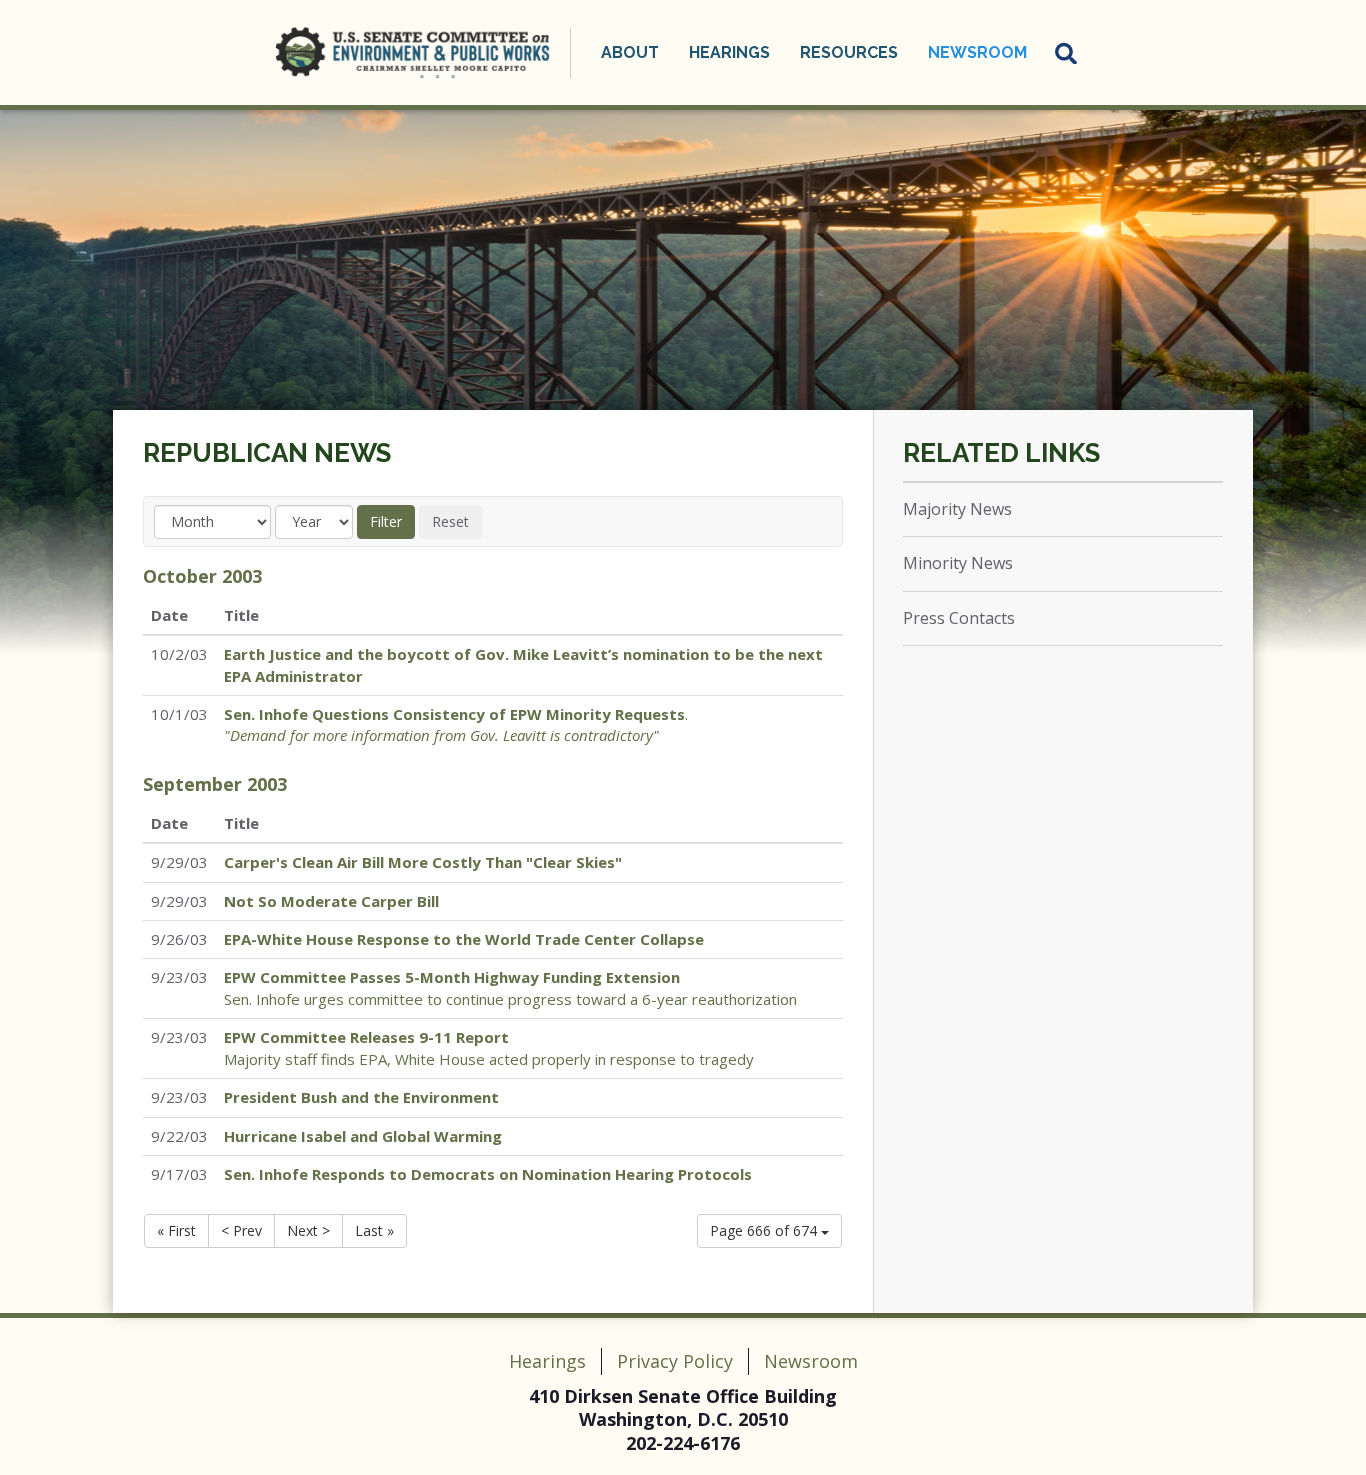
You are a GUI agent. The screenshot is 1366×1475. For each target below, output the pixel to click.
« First (176, 1230)
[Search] (1067, 53)
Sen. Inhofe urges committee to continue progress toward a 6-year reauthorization (510, 987)
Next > (308, 1230)
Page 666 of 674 (765, 1230)
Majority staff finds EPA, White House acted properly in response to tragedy (489, 1047)
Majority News (957, 509)
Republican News (267, 453)
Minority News (958, 563)
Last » (374, 1230)
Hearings (547, 1361)
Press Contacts (959, 618)
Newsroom (811, 1361)
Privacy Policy (675, 1361)
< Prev (241, 1230)
